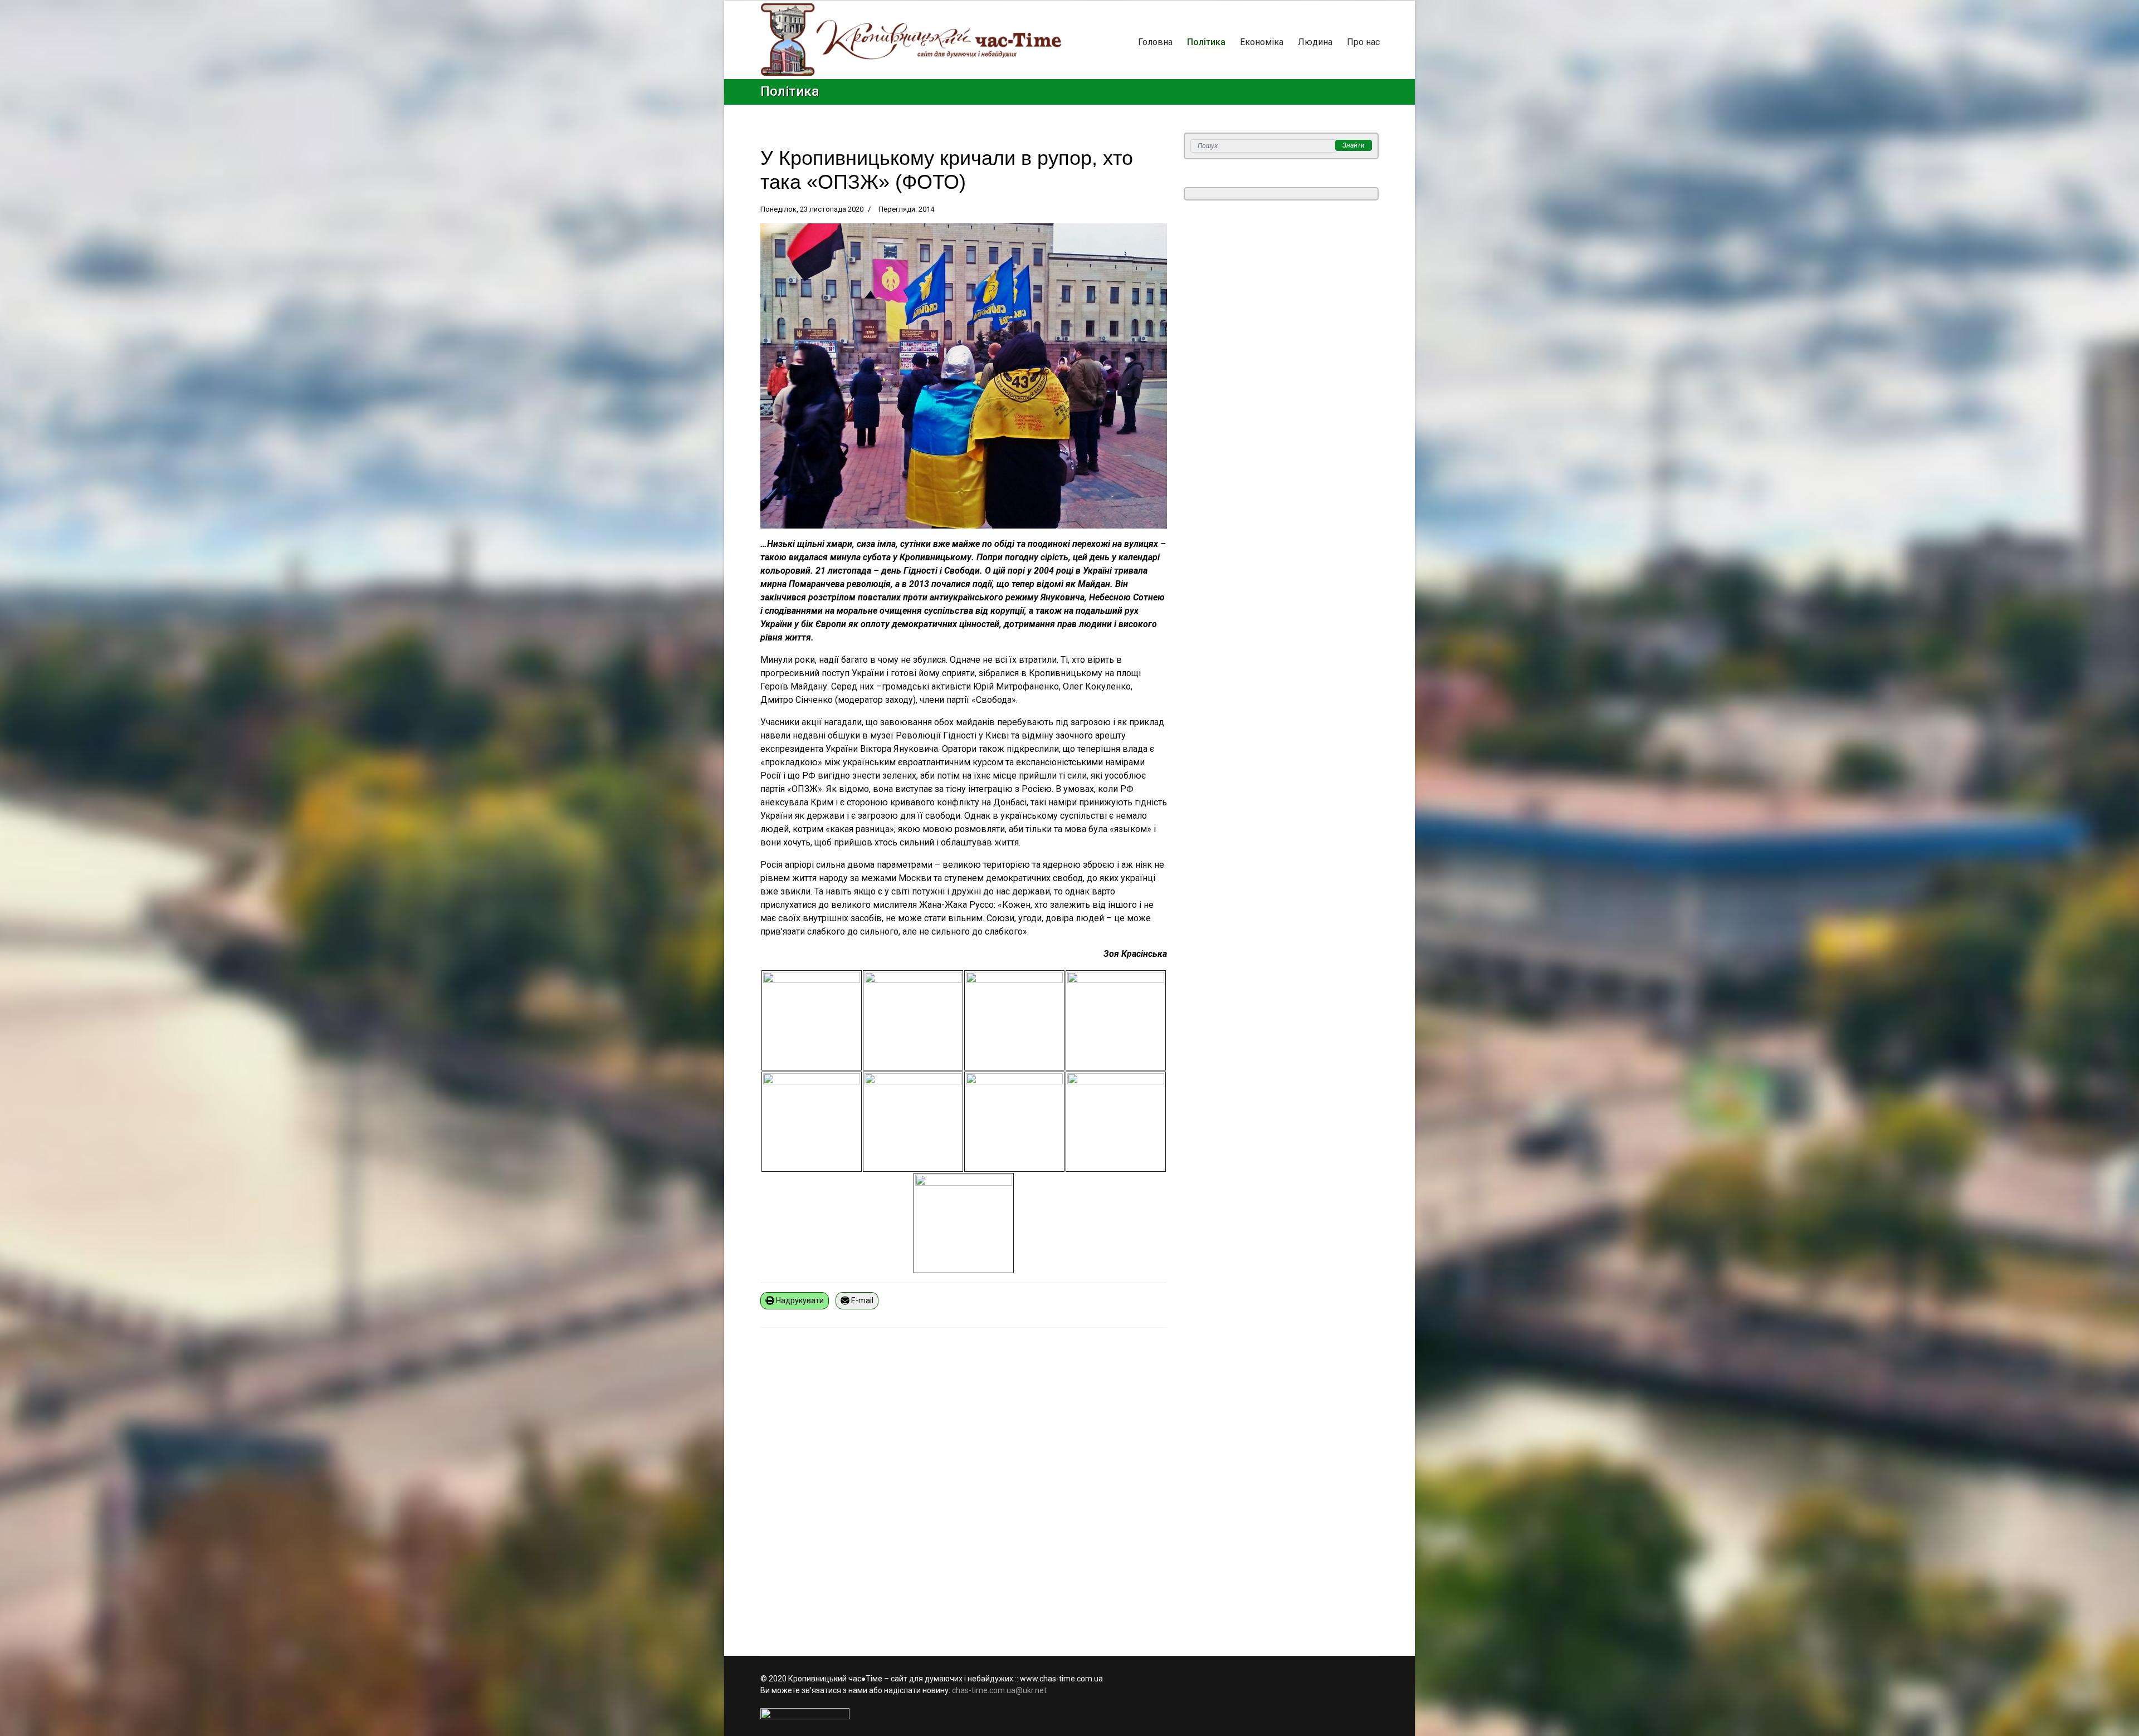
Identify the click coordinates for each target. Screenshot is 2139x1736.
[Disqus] (964, 1485)
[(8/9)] (1116, 1122)
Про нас (1363, 42)
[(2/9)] (913, 1020)
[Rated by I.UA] (1069, 1714)
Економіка (1262, 42)
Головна (1155, 42)
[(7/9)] (1014, 1122)
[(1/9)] (812, 1020)
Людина (1315, 42)
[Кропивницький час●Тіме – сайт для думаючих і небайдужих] (911, 40)
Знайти (1354, 145)
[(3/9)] (1014, 1020)
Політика (1206, 42)
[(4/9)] (1116, 1020)
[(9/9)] (964, 1223)
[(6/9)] (913, 1122)
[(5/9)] (812, 1122)
